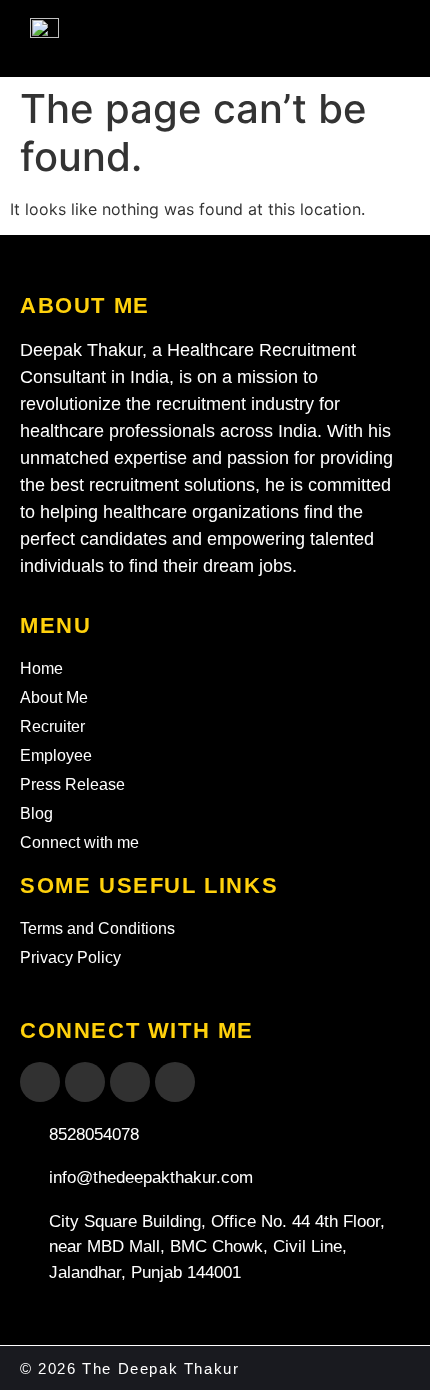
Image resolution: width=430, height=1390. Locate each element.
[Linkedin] (130, 1082)
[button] (372, 43)
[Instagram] (40, 1082)
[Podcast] (175, 1082)
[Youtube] (85, 1082)
